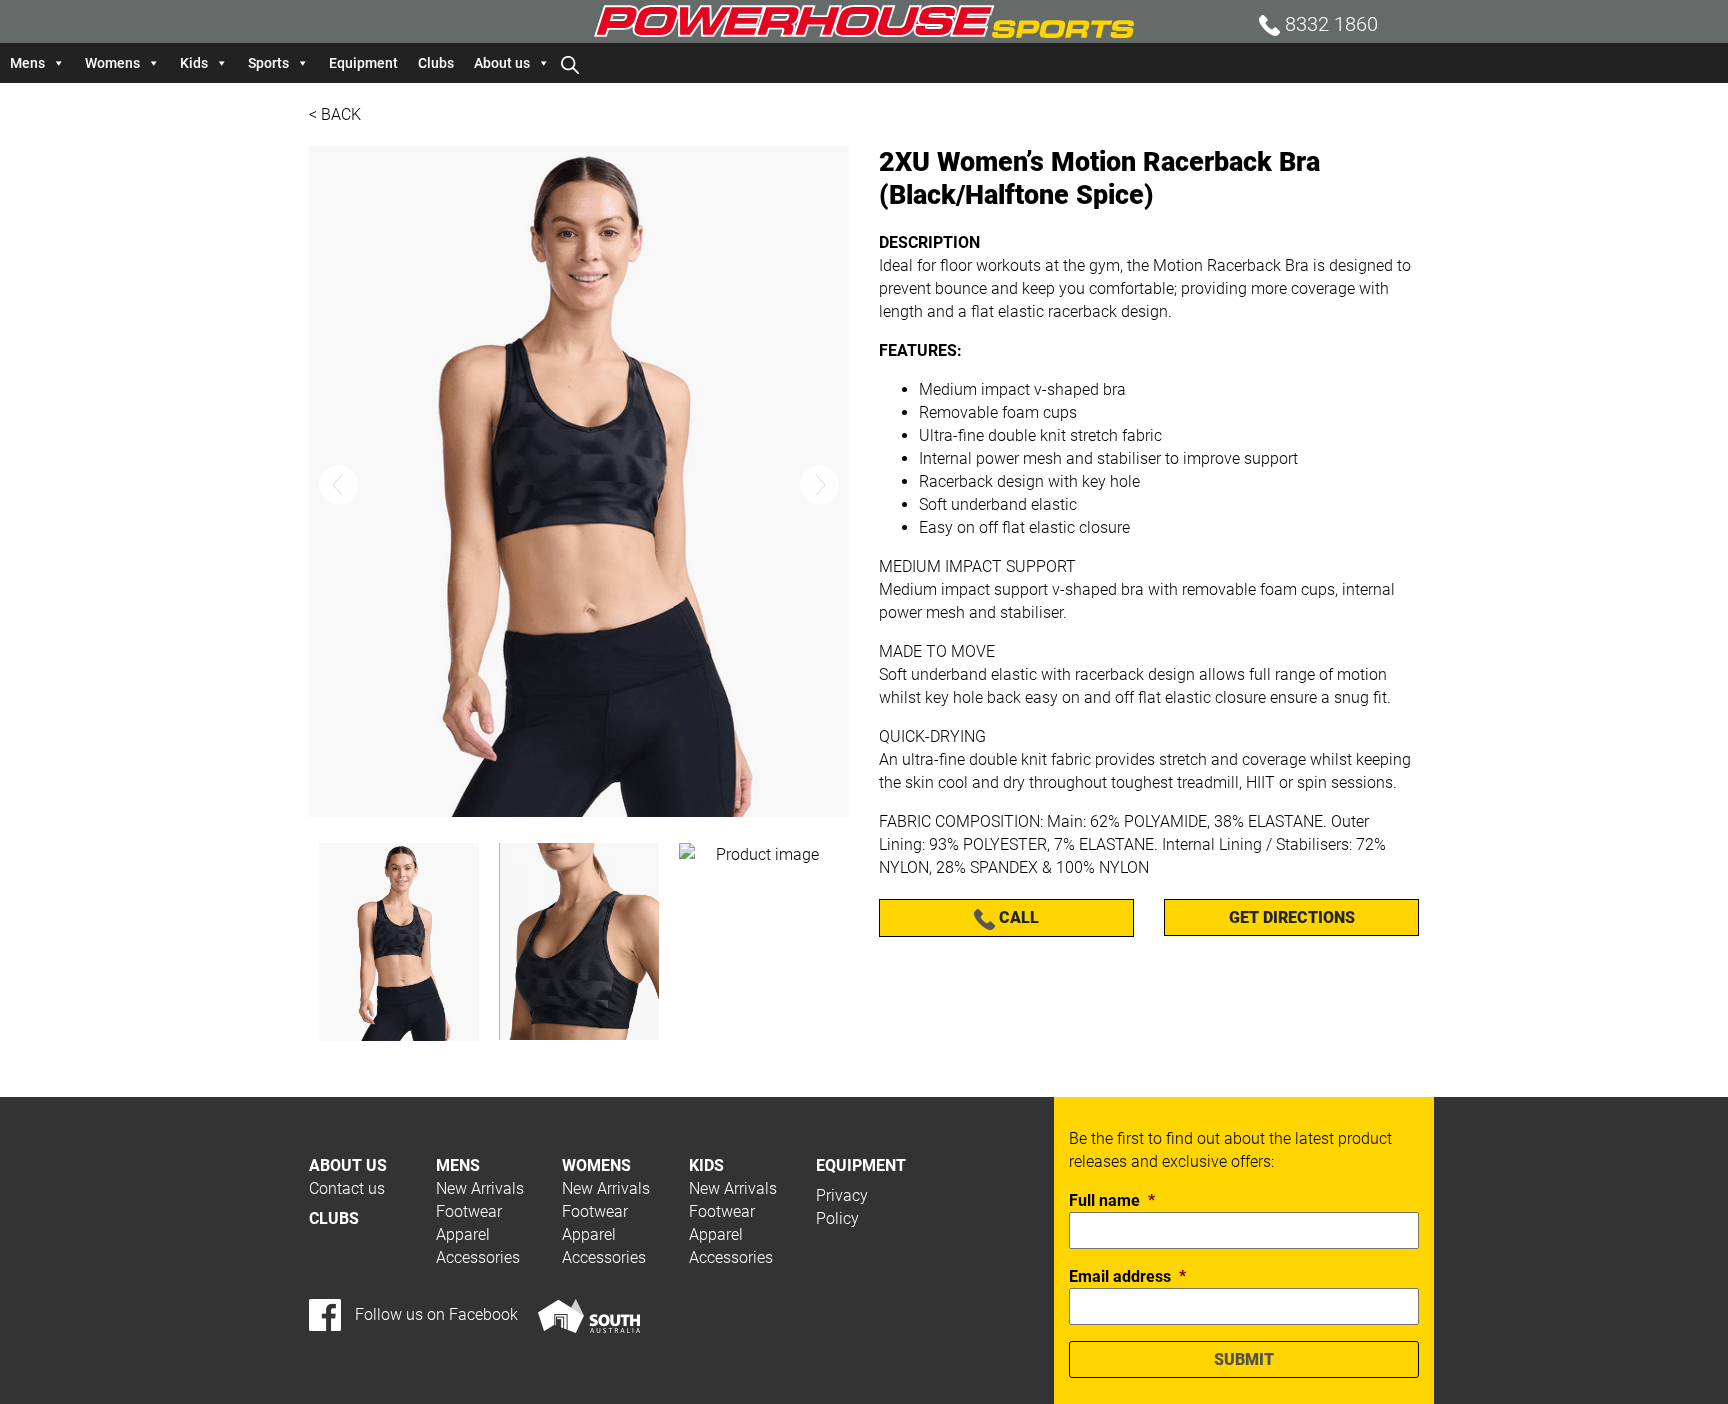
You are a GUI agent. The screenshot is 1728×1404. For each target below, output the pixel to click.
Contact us (347, 1188)
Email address (1127, 1276)
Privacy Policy (842, 1207)
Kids (194, 63)
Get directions (1292, 917)
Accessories (478, 1257)
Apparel (463, 1234)
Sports (268, 63)
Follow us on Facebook (434, 1314)
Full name (1112, 1200)
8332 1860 (1329, 24)
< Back (335, 114)
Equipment (363, 63)
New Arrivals (480, 1188)
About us (502, 63)
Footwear (469, 1211)
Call (1017, 917)
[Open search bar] (570, 63)
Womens (112, 63)
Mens (27, 63)
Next (819, 484)
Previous (338, 484)
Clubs (436, 63)
